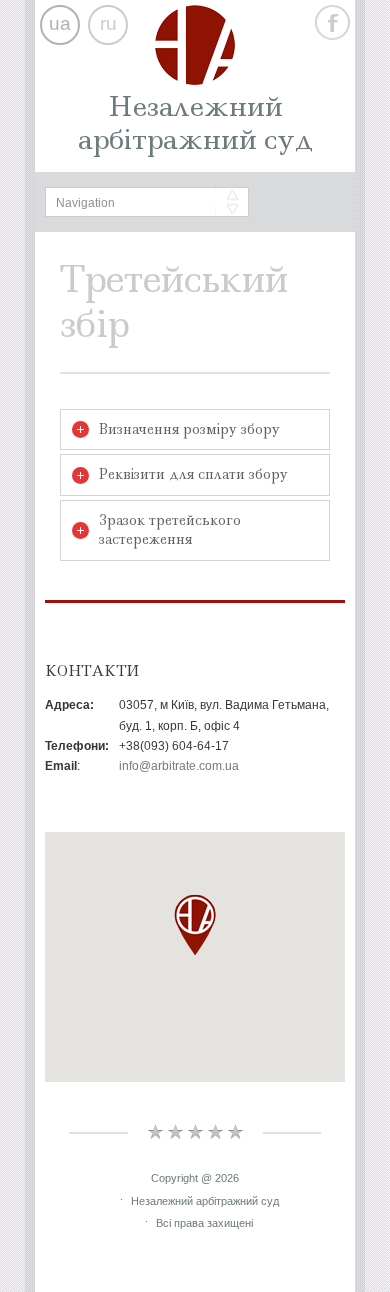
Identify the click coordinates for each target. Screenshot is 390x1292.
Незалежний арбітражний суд (195, 122)
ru (108, 23)
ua (60, 23)
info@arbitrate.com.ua (179, 766)
